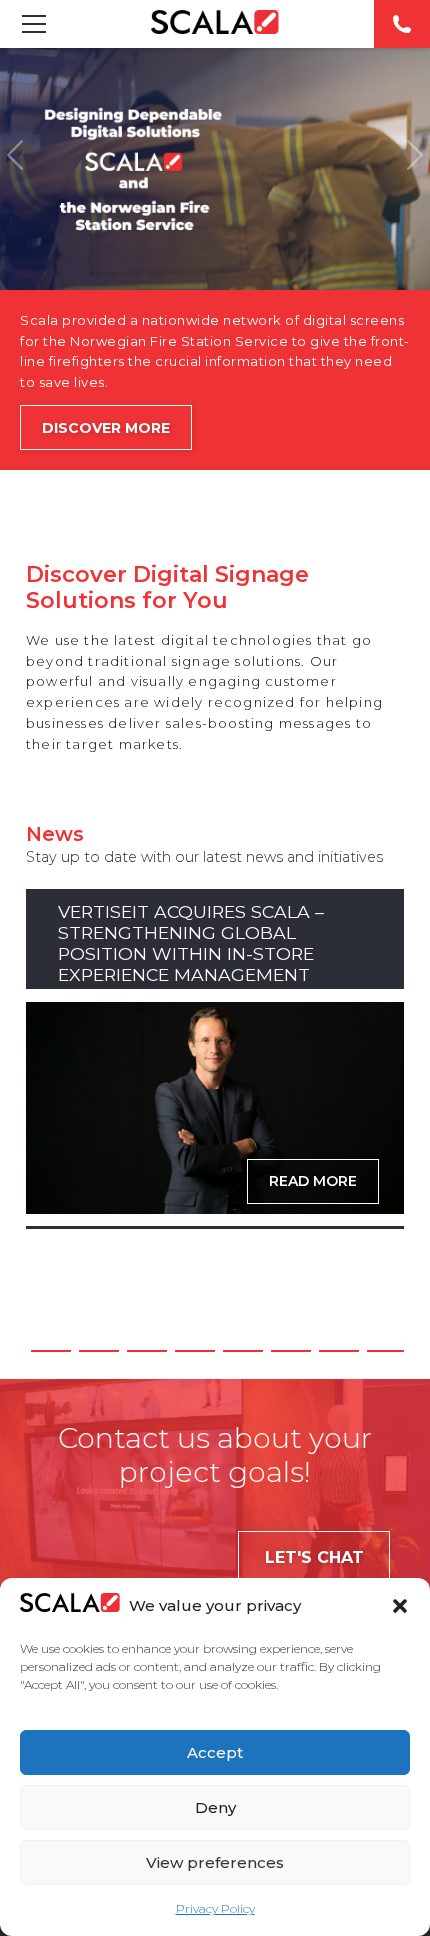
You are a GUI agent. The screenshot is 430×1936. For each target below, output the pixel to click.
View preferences (215, 1862)
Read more (313, 1181)
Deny (215, 1807)
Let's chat (314, 1557)
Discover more (106, 428)
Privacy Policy (215, 1908)
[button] (400, 1606)
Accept (215, 1752)
